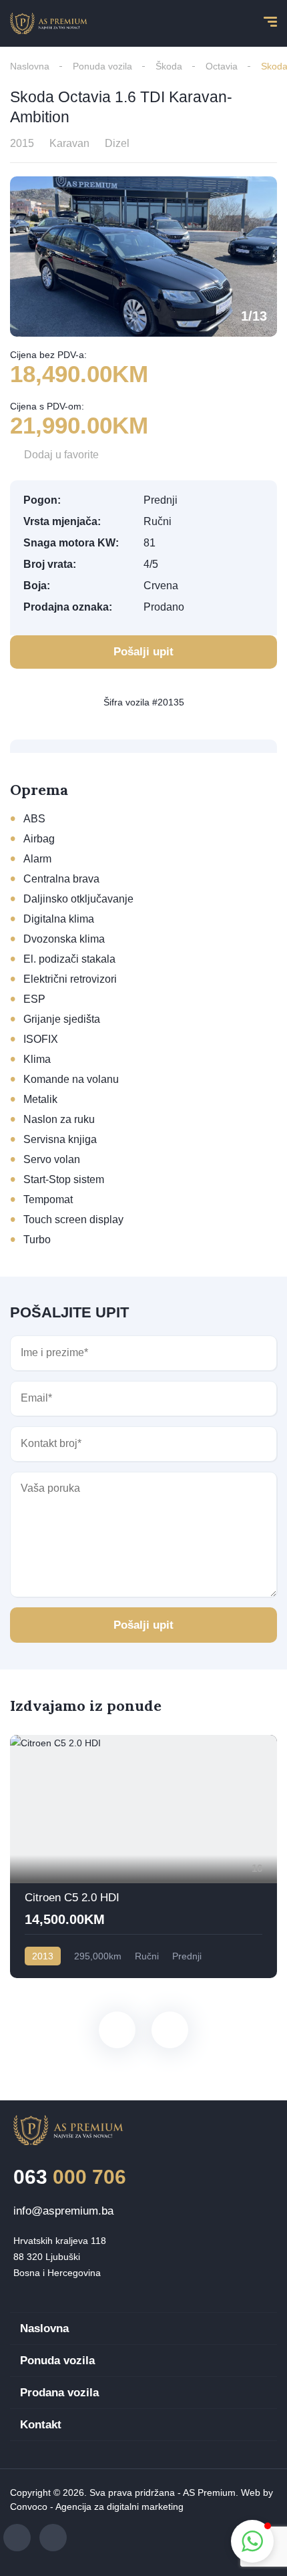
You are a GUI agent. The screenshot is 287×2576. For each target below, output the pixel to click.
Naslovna (30, 66)
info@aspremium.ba (63, 2211)
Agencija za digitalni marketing (119, 2507)
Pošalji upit (143, 1625)
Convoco (29, 2507)
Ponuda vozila (102, 66)
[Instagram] (53, 2538)
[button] (252, 2541)
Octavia (222, 66)
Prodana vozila (59, 2393)
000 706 (70, 2177)
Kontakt (41, 2425)
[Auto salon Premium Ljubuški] (49, 23)
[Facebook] (17, 2538)
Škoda (169, 66)
